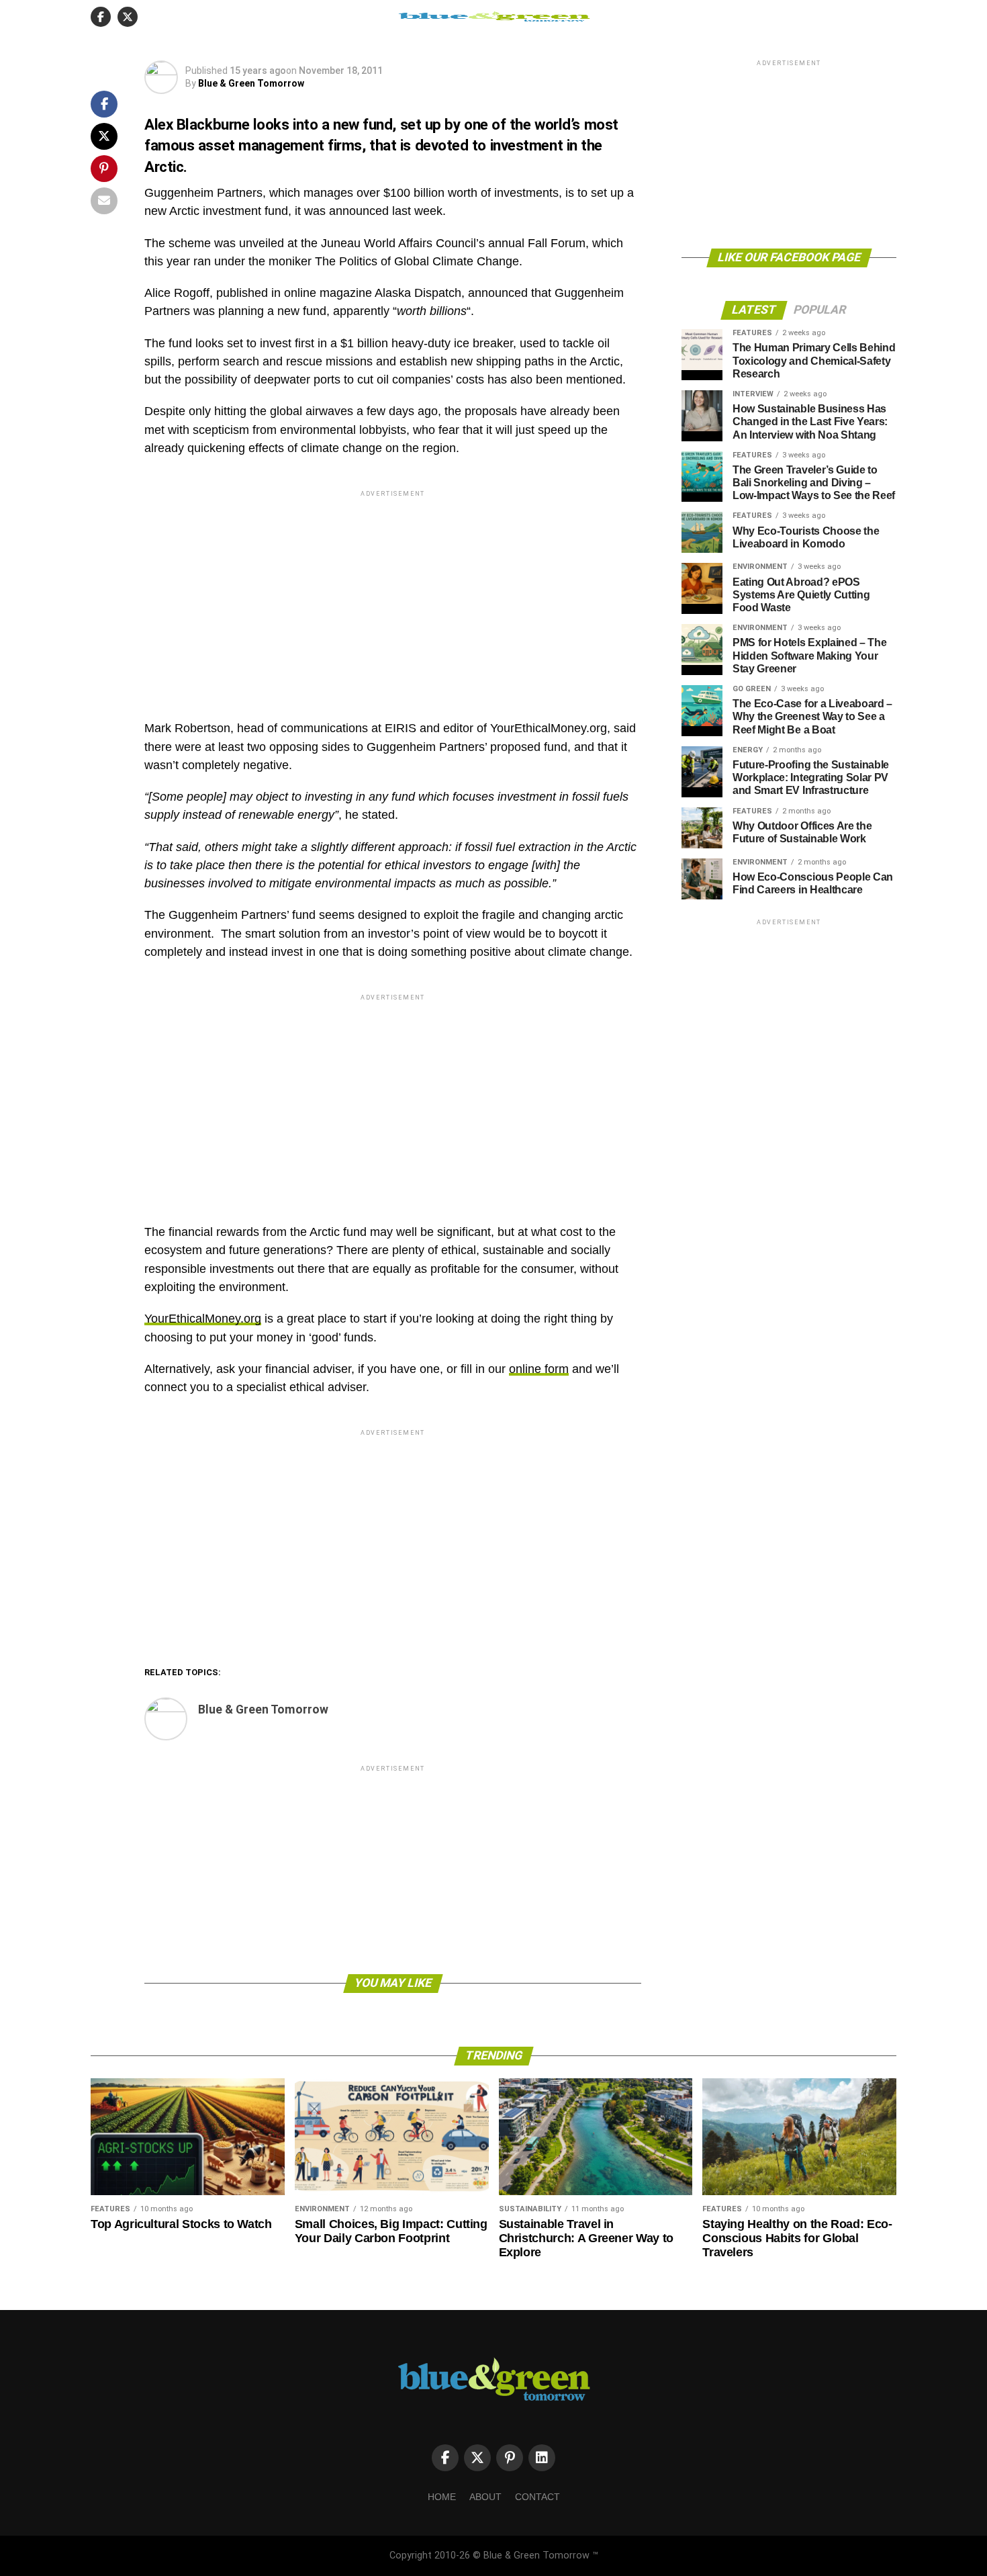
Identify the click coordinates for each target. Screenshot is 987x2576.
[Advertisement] (393, 594)
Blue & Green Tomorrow (251, 83)
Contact (537, 2497)
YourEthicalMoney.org (203, 1319)
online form (539, 1369)
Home (442, 2497)
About (485, 2497)
